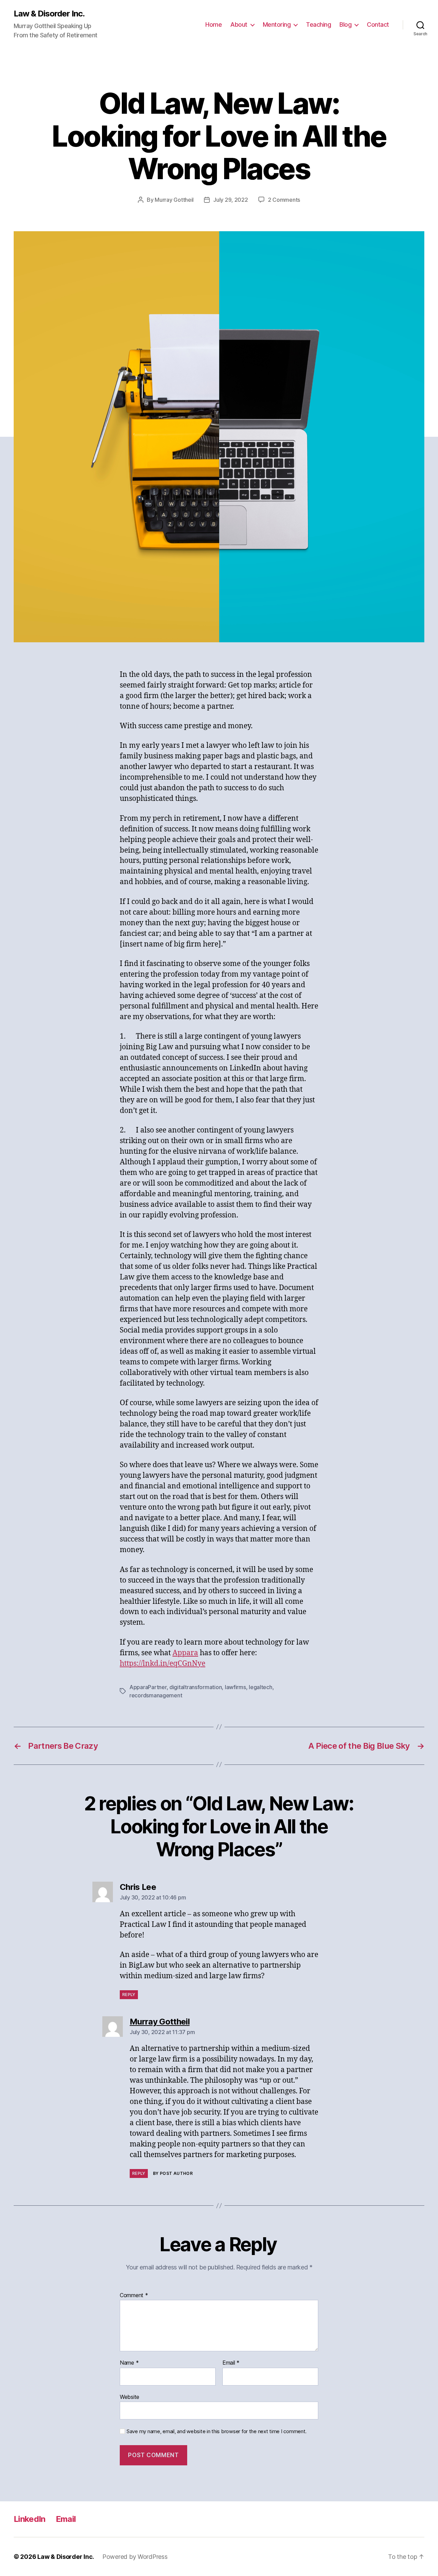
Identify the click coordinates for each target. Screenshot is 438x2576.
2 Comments (284, 200)
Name (129, 2363)
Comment (134, 2295)
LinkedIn (30, 2519)
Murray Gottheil (174, 200)
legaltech (261, 1687)
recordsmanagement (156, 1695)
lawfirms (235, 1687)
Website (130, 2397)
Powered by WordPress (135, 2557)
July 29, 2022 (231, 200)
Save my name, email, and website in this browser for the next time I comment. (217, 2431)
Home (214, 24)
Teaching (318, 24)
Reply (129, 1995)
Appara (185, 1653)
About (239, 24)
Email (231, 2363)
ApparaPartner (148, 1687)
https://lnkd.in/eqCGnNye (163, 1664)
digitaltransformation (196, 1687)
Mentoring (277, 24)
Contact (378, 24)
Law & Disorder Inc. (49, 14)
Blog (345, 24)
